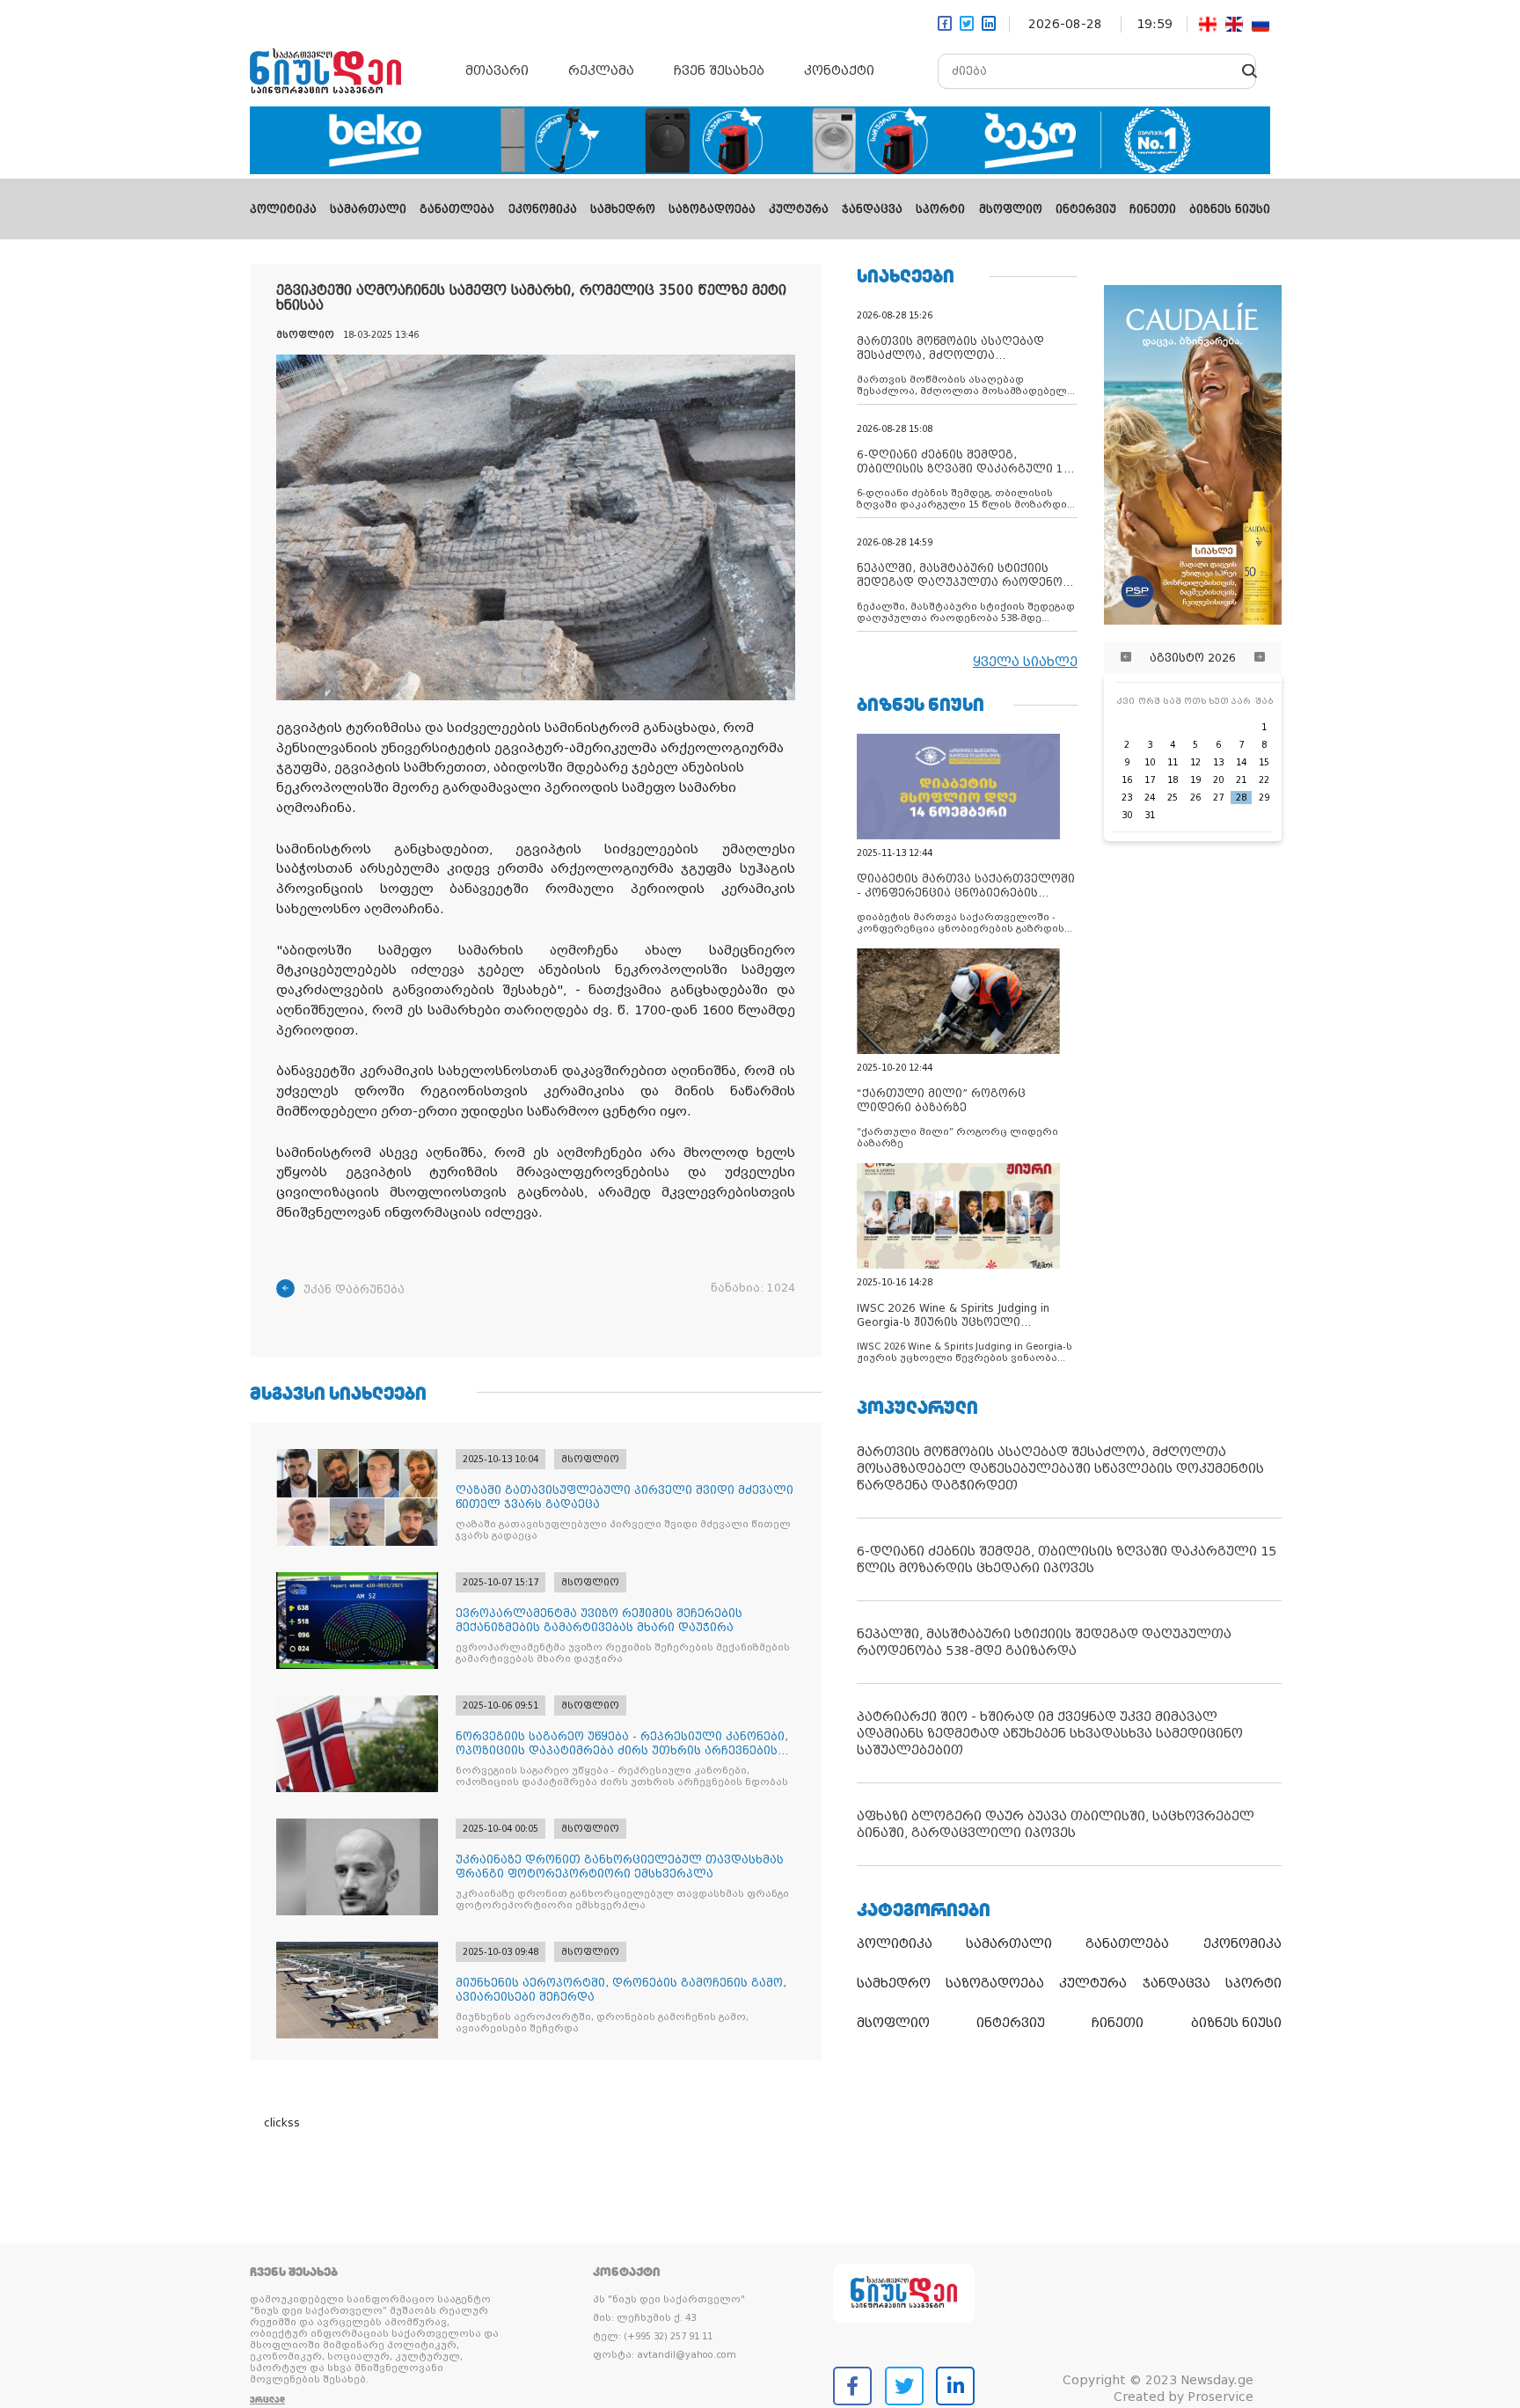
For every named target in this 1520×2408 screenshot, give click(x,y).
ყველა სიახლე (1025, 662)
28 (1241, 798)
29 (1264, 798)
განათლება (457, 209)
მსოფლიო (1011, 209)
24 (1150, 798)
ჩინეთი (1153, 209)
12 (1195, 762)
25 (1173, 798)
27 (1218, 798)
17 (1150, 780)
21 (1241, 780)
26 (1195, 798)
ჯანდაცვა (872, 209)
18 (1173, 780)
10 (1150, 762)
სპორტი (940, 209)
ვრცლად (267, 2400)
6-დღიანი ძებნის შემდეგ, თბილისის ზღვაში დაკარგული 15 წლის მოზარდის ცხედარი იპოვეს (1067, 1559)
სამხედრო (623, 209)
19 (1195, 780)
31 (1150, 815)
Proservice (1220, 2397)
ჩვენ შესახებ (719, 70)
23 (1127, 798)
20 (1218, 780)
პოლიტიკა (283, 209)
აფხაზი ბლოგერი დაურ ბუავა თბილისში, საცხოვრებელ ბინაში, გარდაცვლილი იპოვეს (1056, 1824)
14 (1241, 762)
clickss (282, 2123)
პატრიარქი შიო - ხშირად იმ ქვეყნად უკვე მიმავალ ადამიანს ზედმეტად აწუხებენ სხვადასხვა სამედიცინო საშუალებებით (1050, 1733)
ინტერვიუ (1086, 209)
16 (1127, 780)
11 (1173, 762)
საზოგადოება (712, 209)
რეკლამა (601, 70)
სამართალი (368, 209)
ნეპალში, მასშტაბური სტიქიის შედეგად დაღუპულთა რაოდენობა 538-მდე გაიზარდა (1044, 1642)
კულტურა (799, 209)
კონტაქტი (839, 70)
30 (1127, 815)
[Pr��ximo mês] (1260, 658)
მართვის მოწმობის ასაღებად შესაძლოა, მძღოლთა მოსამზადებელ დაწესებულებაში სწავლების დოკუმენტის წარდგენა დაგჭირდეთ (1060, 1468)
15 (1264, 762)
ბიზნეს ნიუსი (1230, 209)
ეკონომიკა (543, 209)
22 (1264, 780)
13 (1218, 762)
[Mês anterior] (1126, 658)
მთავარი (497, 70)
